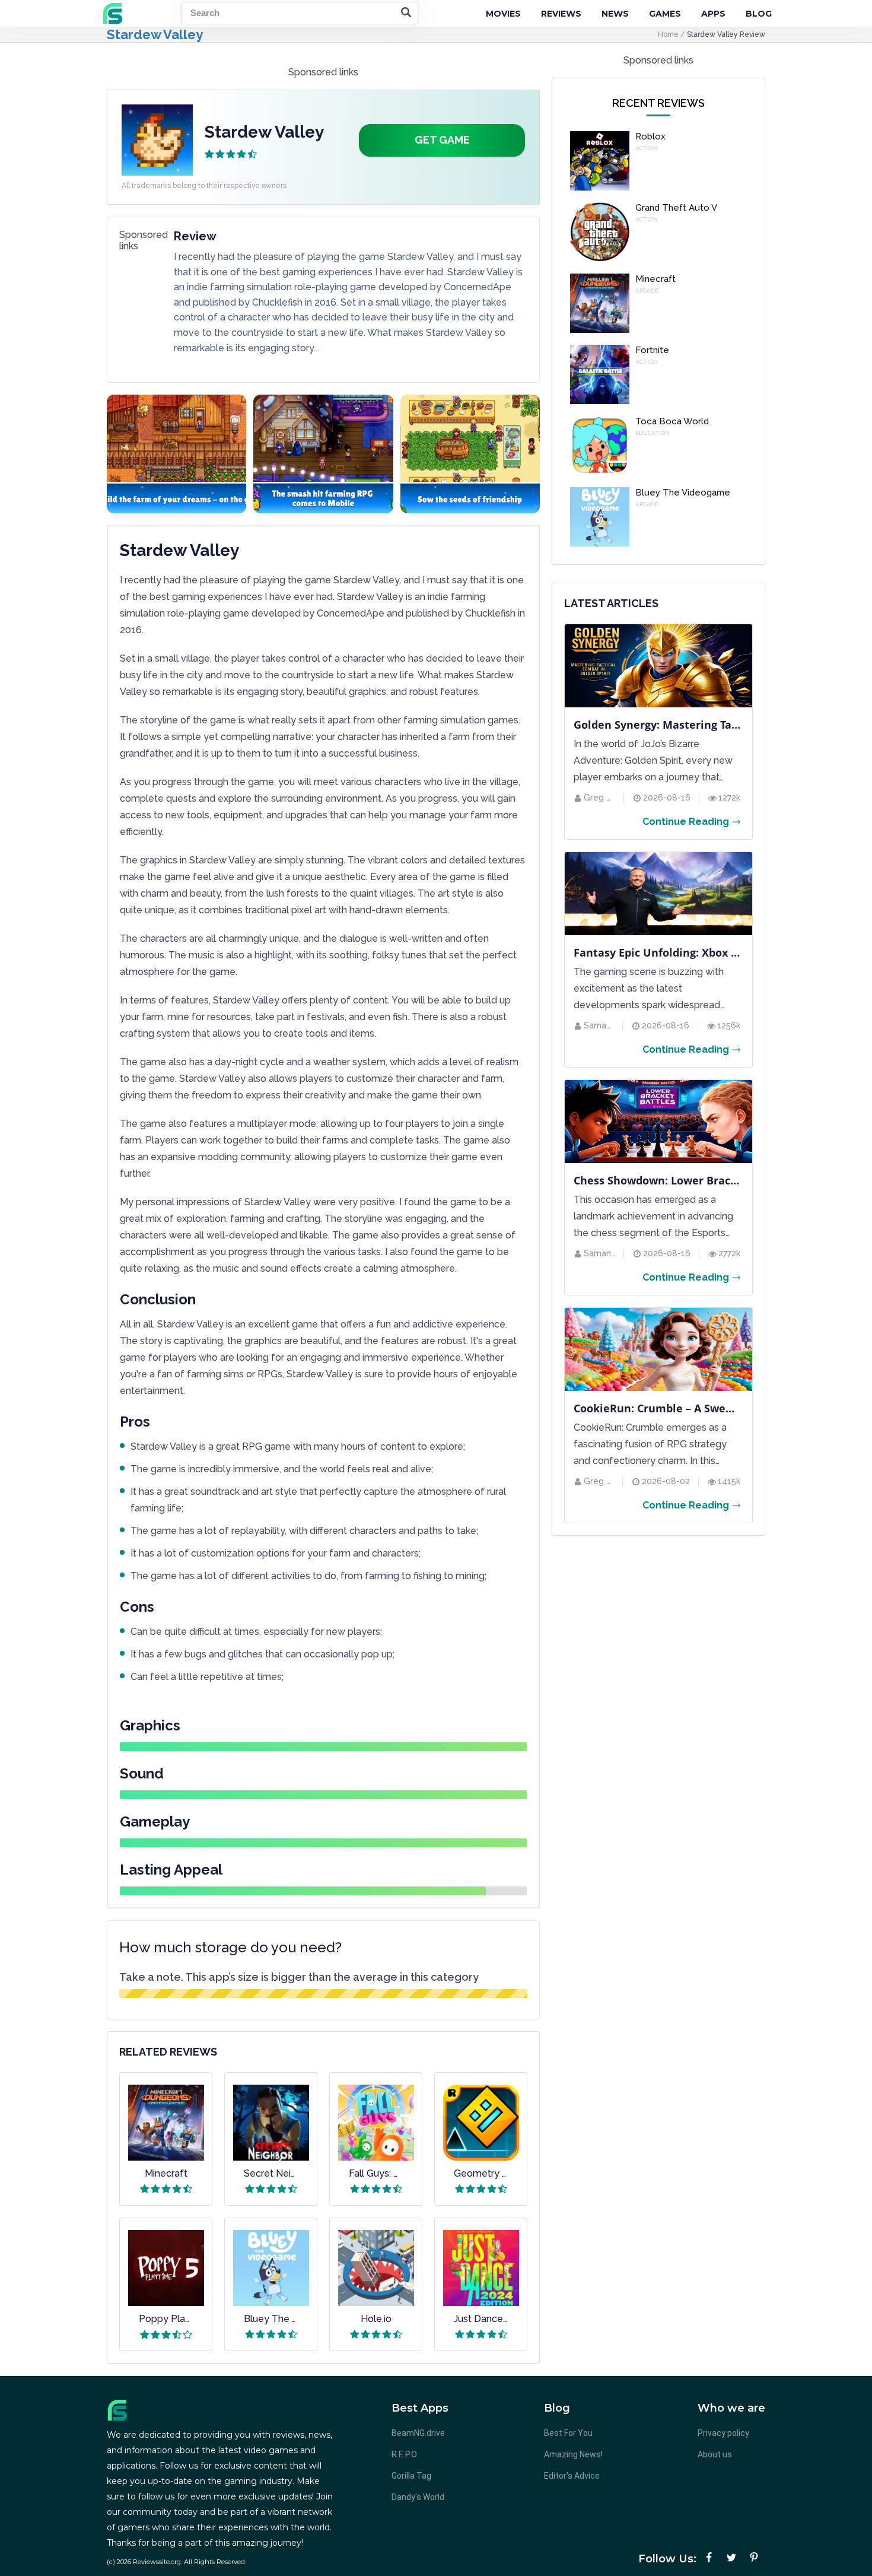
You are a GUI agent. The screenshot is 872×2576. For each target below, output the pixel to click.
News (615, 14)
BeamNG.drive (418, 2433)
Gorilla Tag (411, 2476)
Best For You (568, 2433)
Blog (759, 14)
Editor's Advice (572, 2476)
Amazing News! (573, 2454)
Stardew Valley (155, 34)
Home (669, 34)
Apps (713, 14)
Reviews (561, 14)
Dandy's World (418, 2497)
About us (715, 2454)
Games (665, 14)
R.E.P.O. (405, 2454)
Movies (503, 14)
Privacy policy (723, 2433)
